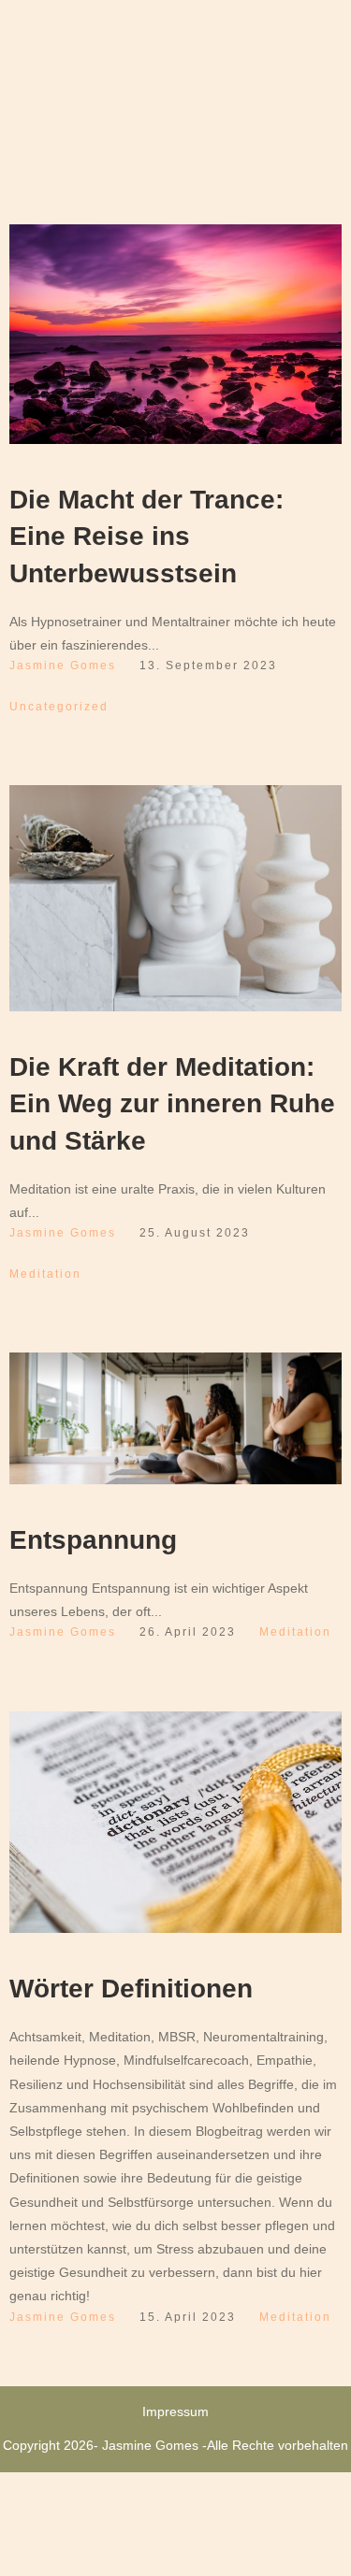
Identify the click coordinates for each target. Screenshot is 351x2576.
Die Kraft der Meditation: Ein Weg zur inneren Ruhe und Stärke (172, 1103)
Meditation (45, 1274)
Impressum (175, 2411)
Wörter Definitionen (131, 1989)
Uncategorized (59, 707)
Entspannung (93, 1540)
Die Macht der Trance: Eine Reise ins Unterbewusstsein (146, 536)
